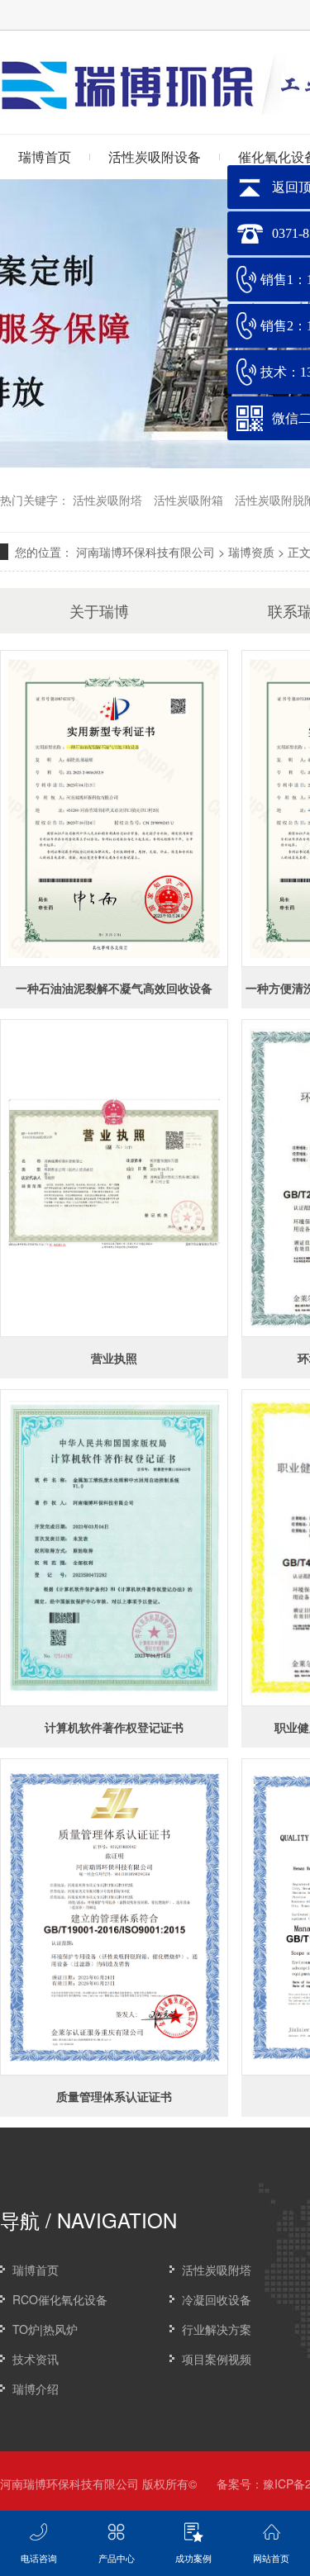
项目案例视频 (217, 2359)
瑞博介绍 (36, 2389)
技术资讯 (36, 2359)
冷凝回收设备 (217, 2299)
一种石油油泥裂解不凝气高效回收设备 (114, 988)
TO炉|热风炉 (45, 2329)
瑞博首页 (36, 2270)
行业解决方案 (217, 2329)
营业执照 (114, 1358)
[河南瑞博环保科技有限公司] (129, 104)
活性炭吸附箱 (188, 500)
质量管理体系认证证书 (114, 2096)
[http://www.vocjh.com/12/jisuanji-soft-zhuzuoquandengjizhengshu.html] (114, 1548)
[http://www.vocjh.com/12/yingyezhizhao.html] (114, 1178)
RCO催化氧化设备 (60, 2299)
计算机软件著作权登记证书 (114, 1727)
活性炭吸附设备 (155, 157)
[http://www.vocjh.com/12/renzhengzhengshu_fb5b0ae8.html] (114, 1917)
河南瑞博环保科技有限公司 (145, 552)
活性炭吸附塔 (107, 500)
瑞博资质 (251, 552)
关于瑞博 (99, 610)
